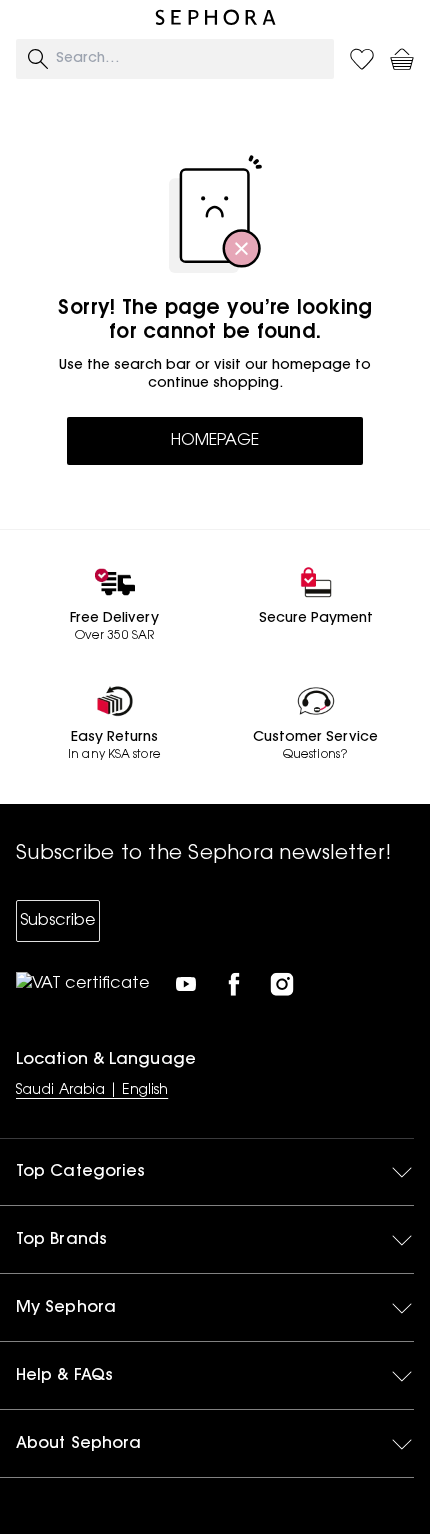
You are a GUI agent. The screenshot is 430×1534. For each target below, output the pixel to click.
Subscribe (58, 921)
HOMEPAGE (215, 441)
